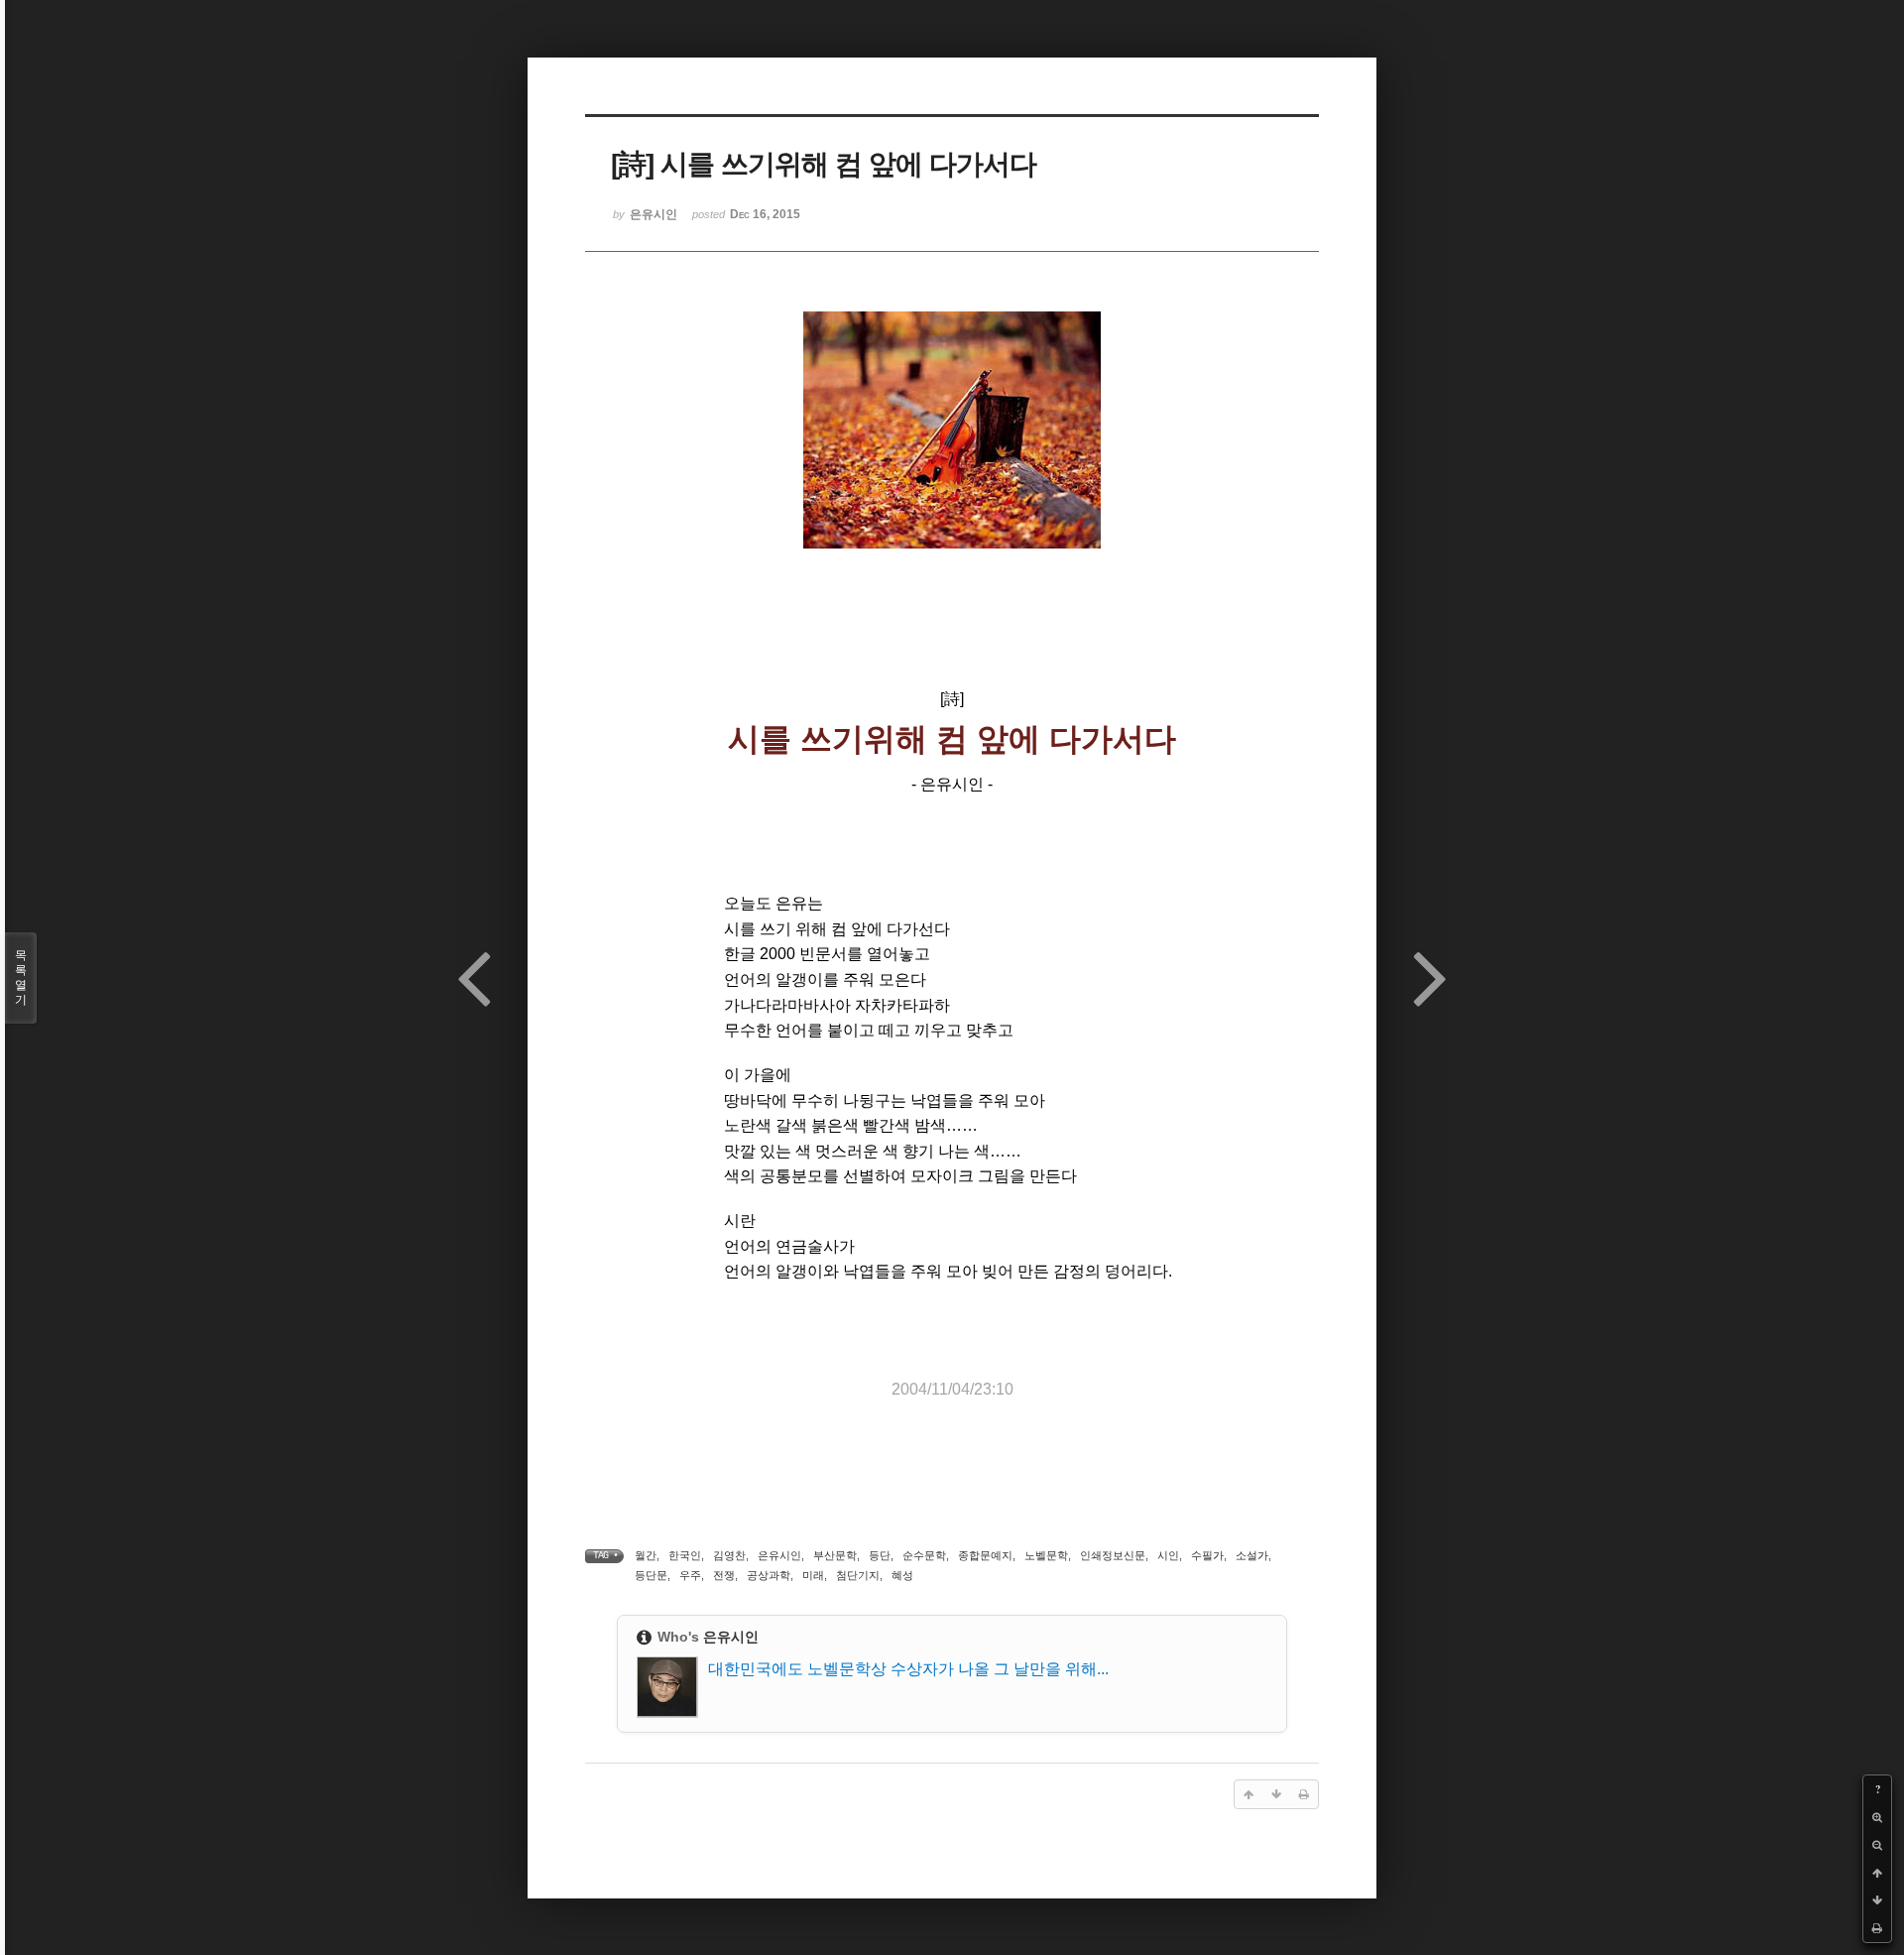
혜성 (902, 1575)
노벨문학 (1046, 1555)
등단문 (651, 1575)
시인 (1168, 1555)
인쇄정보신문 (1113, 1555)
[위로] (1877, 1873)
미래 (813, 1575)
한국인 (685, 1555)
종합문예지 (985, 1555)
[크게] (1877, 1817)
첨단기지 (858, 1575)
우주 (690, 1575)
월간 (646, 1555)
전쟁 (724, 1575)
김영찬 (729, 1555)
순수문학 (924, 1555)
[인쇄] (1877, 1928)
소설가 (1252, 1555)
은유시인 (779, 1555)
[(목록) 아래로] (1877, 1900)
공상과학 (769, 1575)
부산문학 (835, 1555)
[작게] (1877, 1845)
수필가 (1207, 1555)
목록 (21, 977)
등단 (880, 1555)
